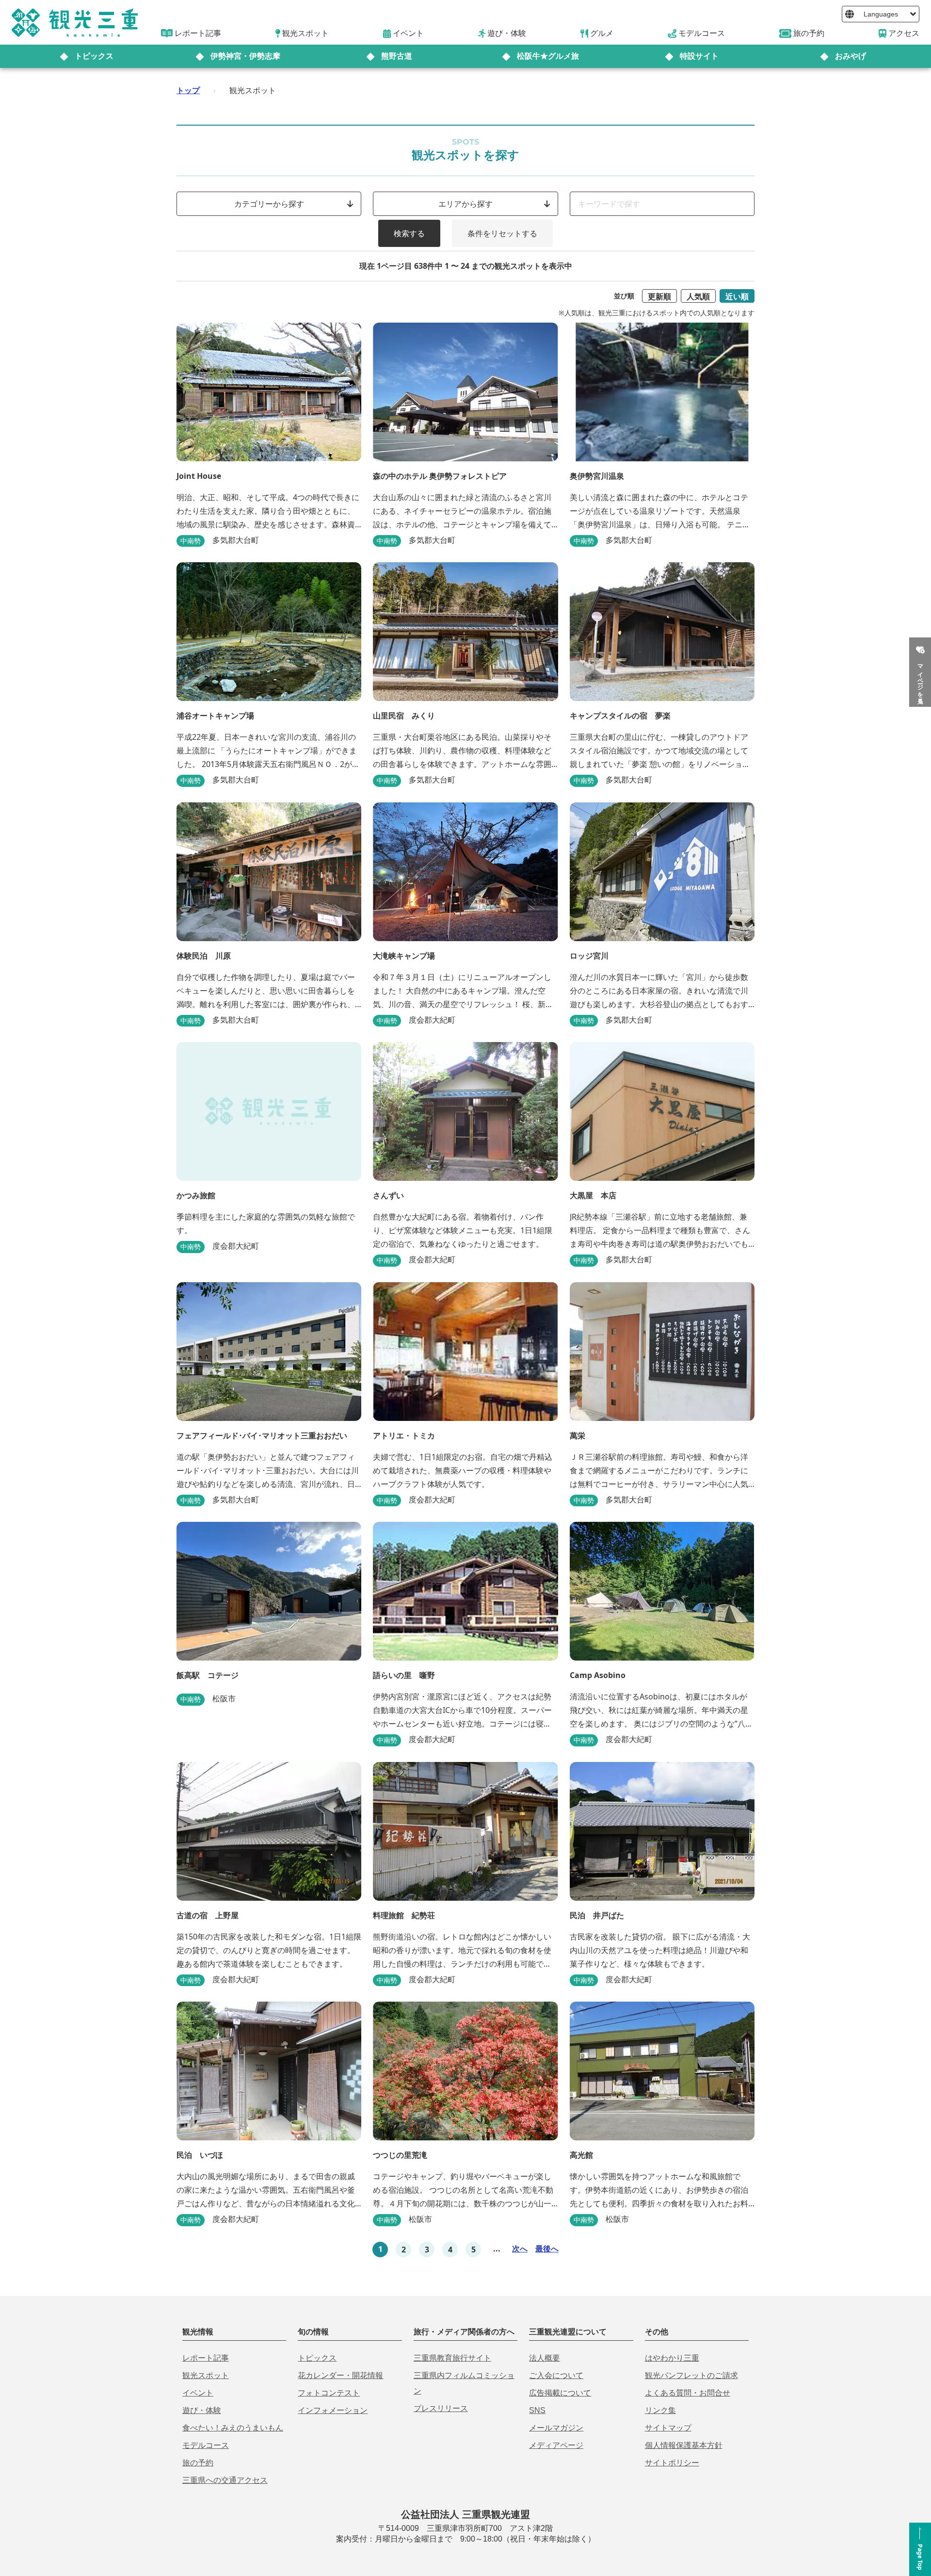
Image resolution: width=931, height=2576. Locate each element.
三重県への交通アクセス (225, 2480)
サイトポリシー (672, 2463)
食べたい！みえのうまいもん (233, 2428)
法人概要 (545, 2358)
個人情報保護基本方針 (684, 2445)
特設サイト (699, 56)
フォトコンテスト (329, 2393)
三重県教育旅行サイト (452, 2358)
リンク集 (660, 2410)
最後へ (547, 2249)
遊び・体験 (202, 2410)
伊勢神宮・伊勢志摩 (245, 56)
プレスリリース (441, 2408)
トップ (188, 90)
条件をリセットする (502, 233)
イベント (198, 2393)
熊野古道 (397, 56)
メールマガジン (556, 2428)
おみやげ (851, 56)
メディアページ (556, 2445)
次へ (520, 2249)
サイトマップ (668, 2428)
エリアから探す (465, 204)
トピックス (94, 56)
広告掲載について (560, 2393)
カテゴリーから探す (269, 204)
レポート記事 (206, 2358)
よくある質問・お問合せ (688, 2393)
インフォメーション (333, 2410)
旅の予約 (198, 2463)
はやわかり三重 (672, 2358)
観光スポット (206, 2375)
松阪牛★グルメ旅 (548, 56)
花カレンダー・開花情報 (340, 2375)
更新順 (659, 296)
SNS (537, 2410)
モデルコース (206, 2445)
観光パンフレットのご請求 (691, 2375)
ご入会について (556, 2375)
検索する (409, 233)
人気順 (698, 296)
